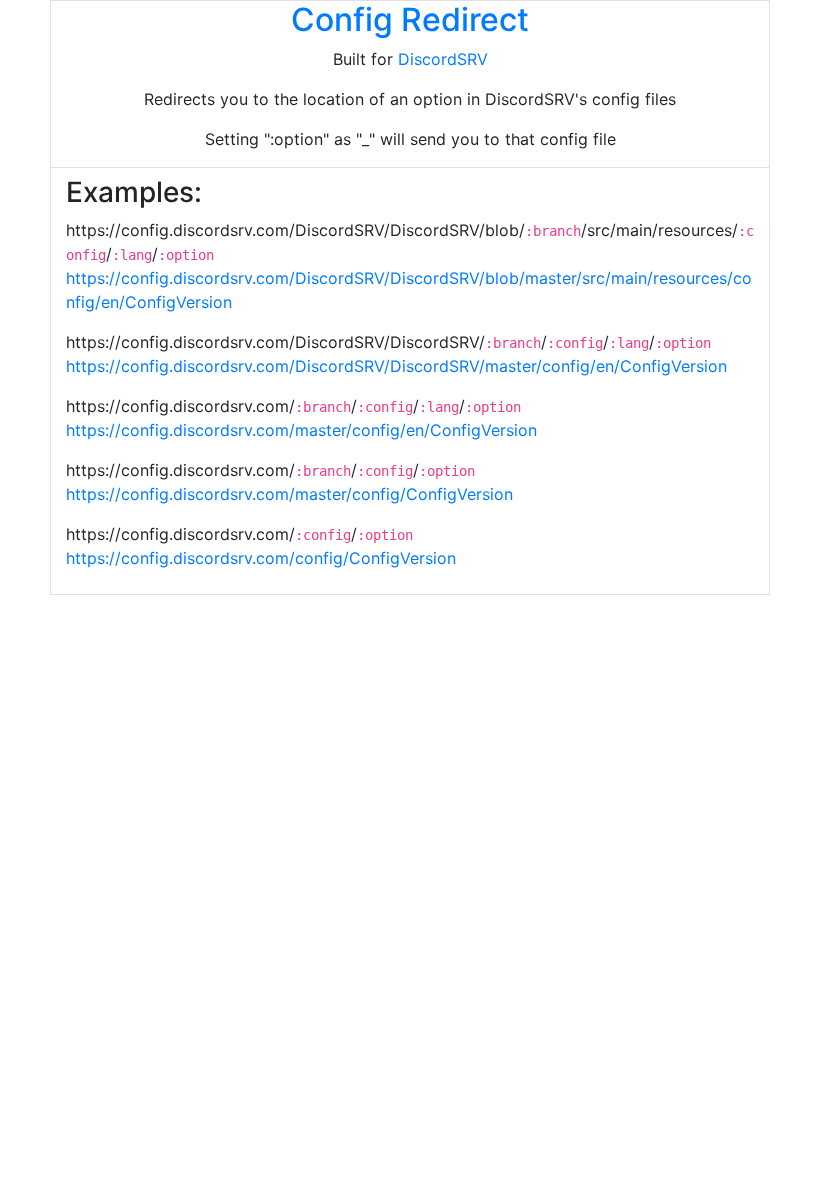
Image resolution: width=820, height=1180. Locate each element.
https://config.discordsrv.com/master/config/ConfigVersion (289, 494)
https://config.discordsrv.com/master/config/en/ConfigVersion (301, 430)
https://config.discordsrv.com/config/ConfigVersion (261, 558)
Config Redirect (410, 19)
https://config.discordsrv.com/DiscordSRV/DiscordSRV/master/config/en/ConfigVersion (396, 366)
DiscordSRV (443, 59)
